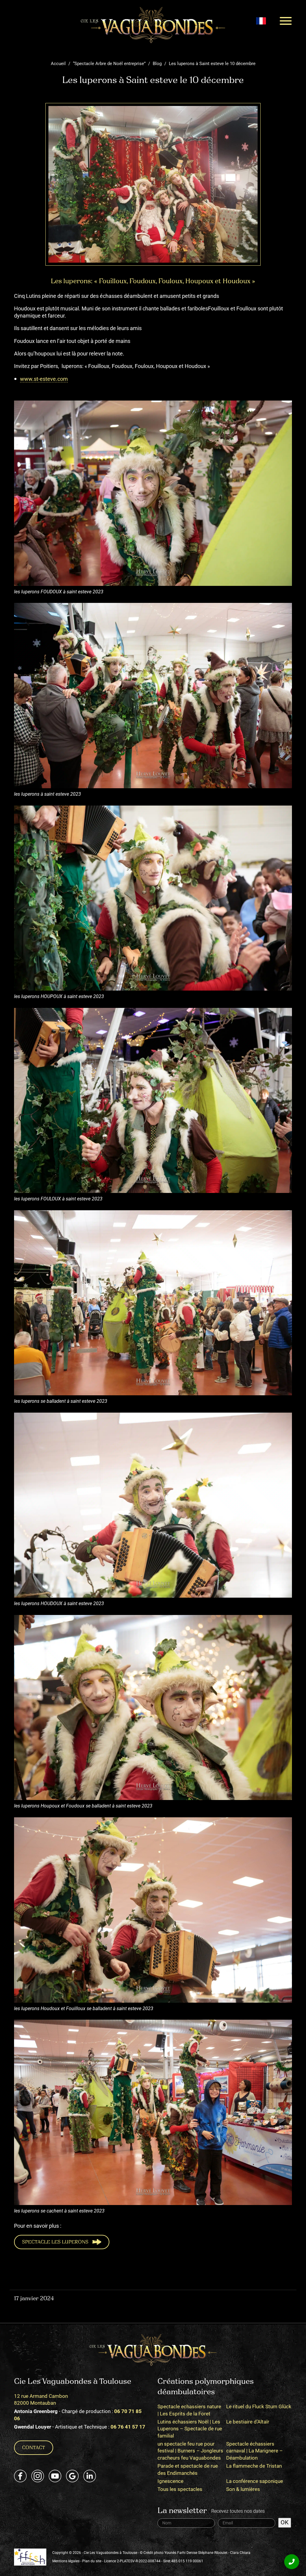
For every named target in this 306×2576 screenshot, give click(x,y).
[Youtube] (55, 2476)
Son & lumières (243, 2489)
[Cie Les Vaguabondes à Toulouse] (153, 25)
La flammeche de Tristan (254, 2466)
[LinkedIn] (90, 2476)
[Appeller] (292, 2562)
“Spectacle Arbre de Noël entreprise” (109, 64)
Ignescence (170, 2481)
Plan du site (92, 2561)
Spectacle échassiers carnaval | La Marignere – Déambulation (254, 2451)
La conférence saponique (255, 2481)
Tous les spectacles (180, 2489)
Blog (157, 64)
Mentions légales (66, 2561)
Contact (34, 2448)
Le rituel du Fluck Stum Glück (259, 2406)
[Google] (72, 2476)
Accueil (58, 64)
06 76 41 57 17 (128, 2427)
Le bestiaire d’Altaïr (248, 2422)
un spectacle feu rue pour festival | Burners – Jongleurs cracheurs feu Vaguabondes (190, 2451)
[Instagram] (38, 2476)
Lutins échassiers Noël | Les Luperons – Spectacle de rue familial (190, 2429)
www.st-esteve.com (44, 379)
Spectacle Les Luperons (55, 2242)
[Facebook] (20, 2476)
